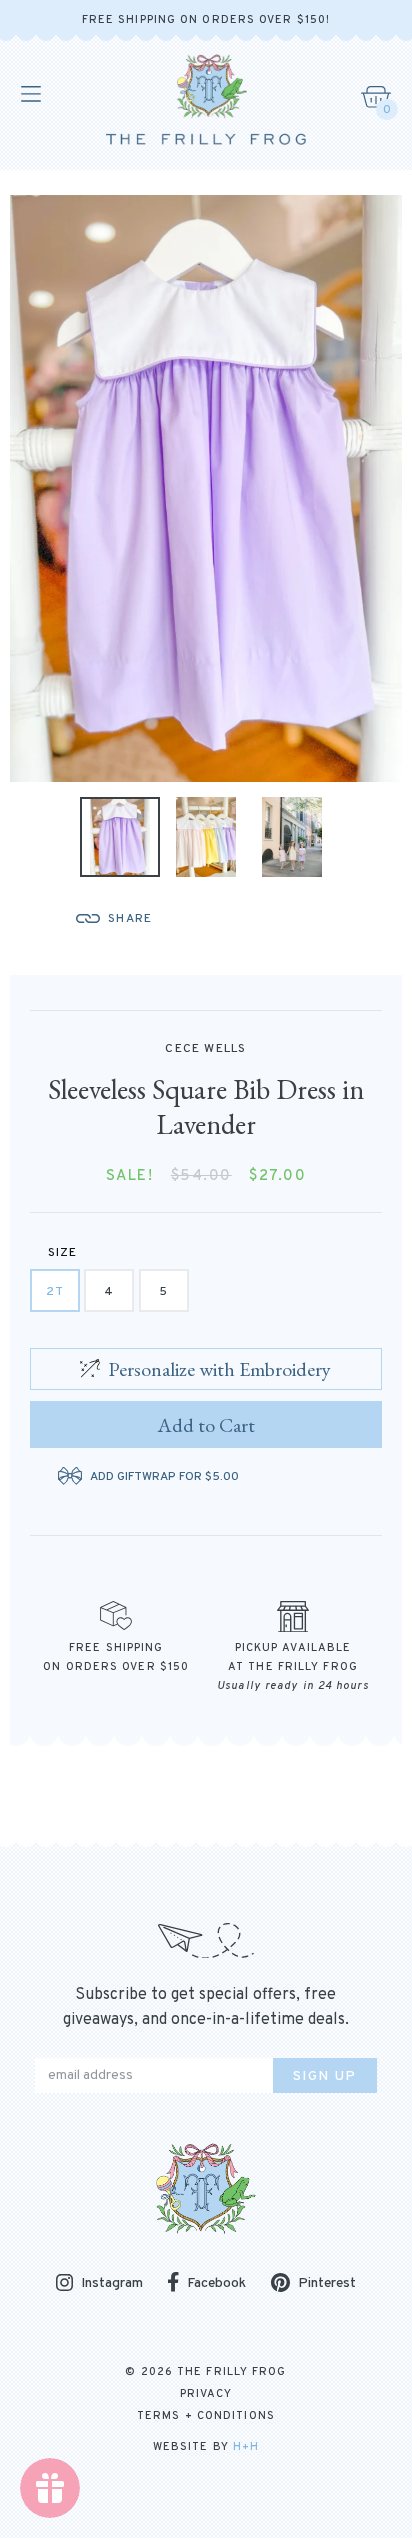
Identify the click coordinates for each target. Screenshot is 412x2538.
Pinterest (327, 2283)
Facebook (216, 2283)
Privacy (206, 2394)
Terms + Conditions (206, 2416)
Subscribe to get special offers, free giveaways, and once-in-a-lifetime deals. (206, 2007)
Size (63, 1253)
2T (55, 1292)
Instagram (112, 2284)
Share (130, 919)
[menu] (29, 94)
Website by (206, 2447)
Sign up (325, 2076)
